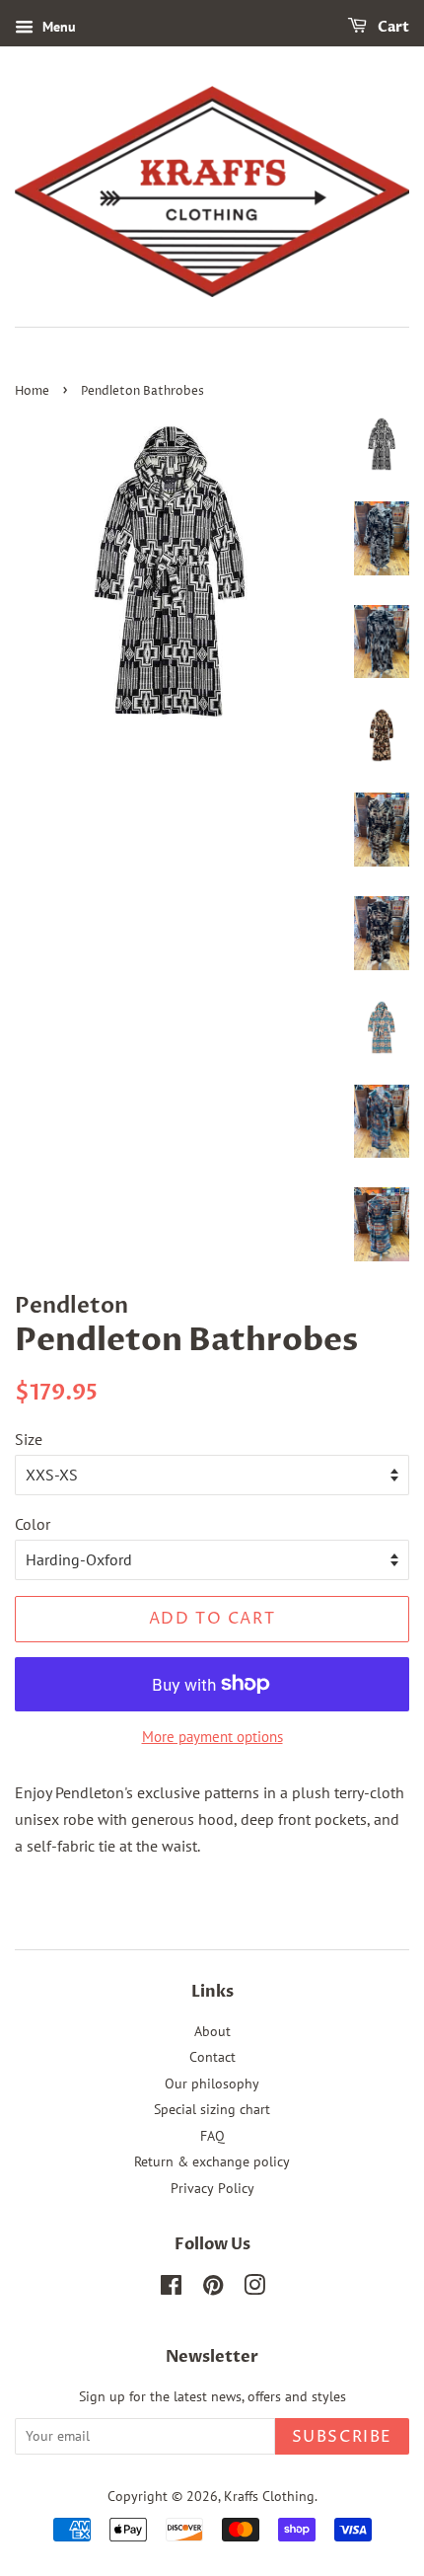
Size (29, 1439)
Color (33, 1524)
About (212, 2031)
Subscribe (342, 2437)
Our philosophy (212, 2084)
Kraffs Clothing (269, 2496)
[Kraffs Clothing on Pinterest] (213, 2289)
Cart (392, 27)
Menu (57, 27)
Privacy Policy (212, 2188)
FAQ (212, 2136)
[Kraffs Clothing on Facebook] (171, 2289)
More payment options (212, 1737)
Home (32, 391)
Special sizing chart (212, 2109)
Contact (212, 2057)
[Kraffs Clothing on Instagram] (254, 2289)
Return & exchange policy (212, 2161)
